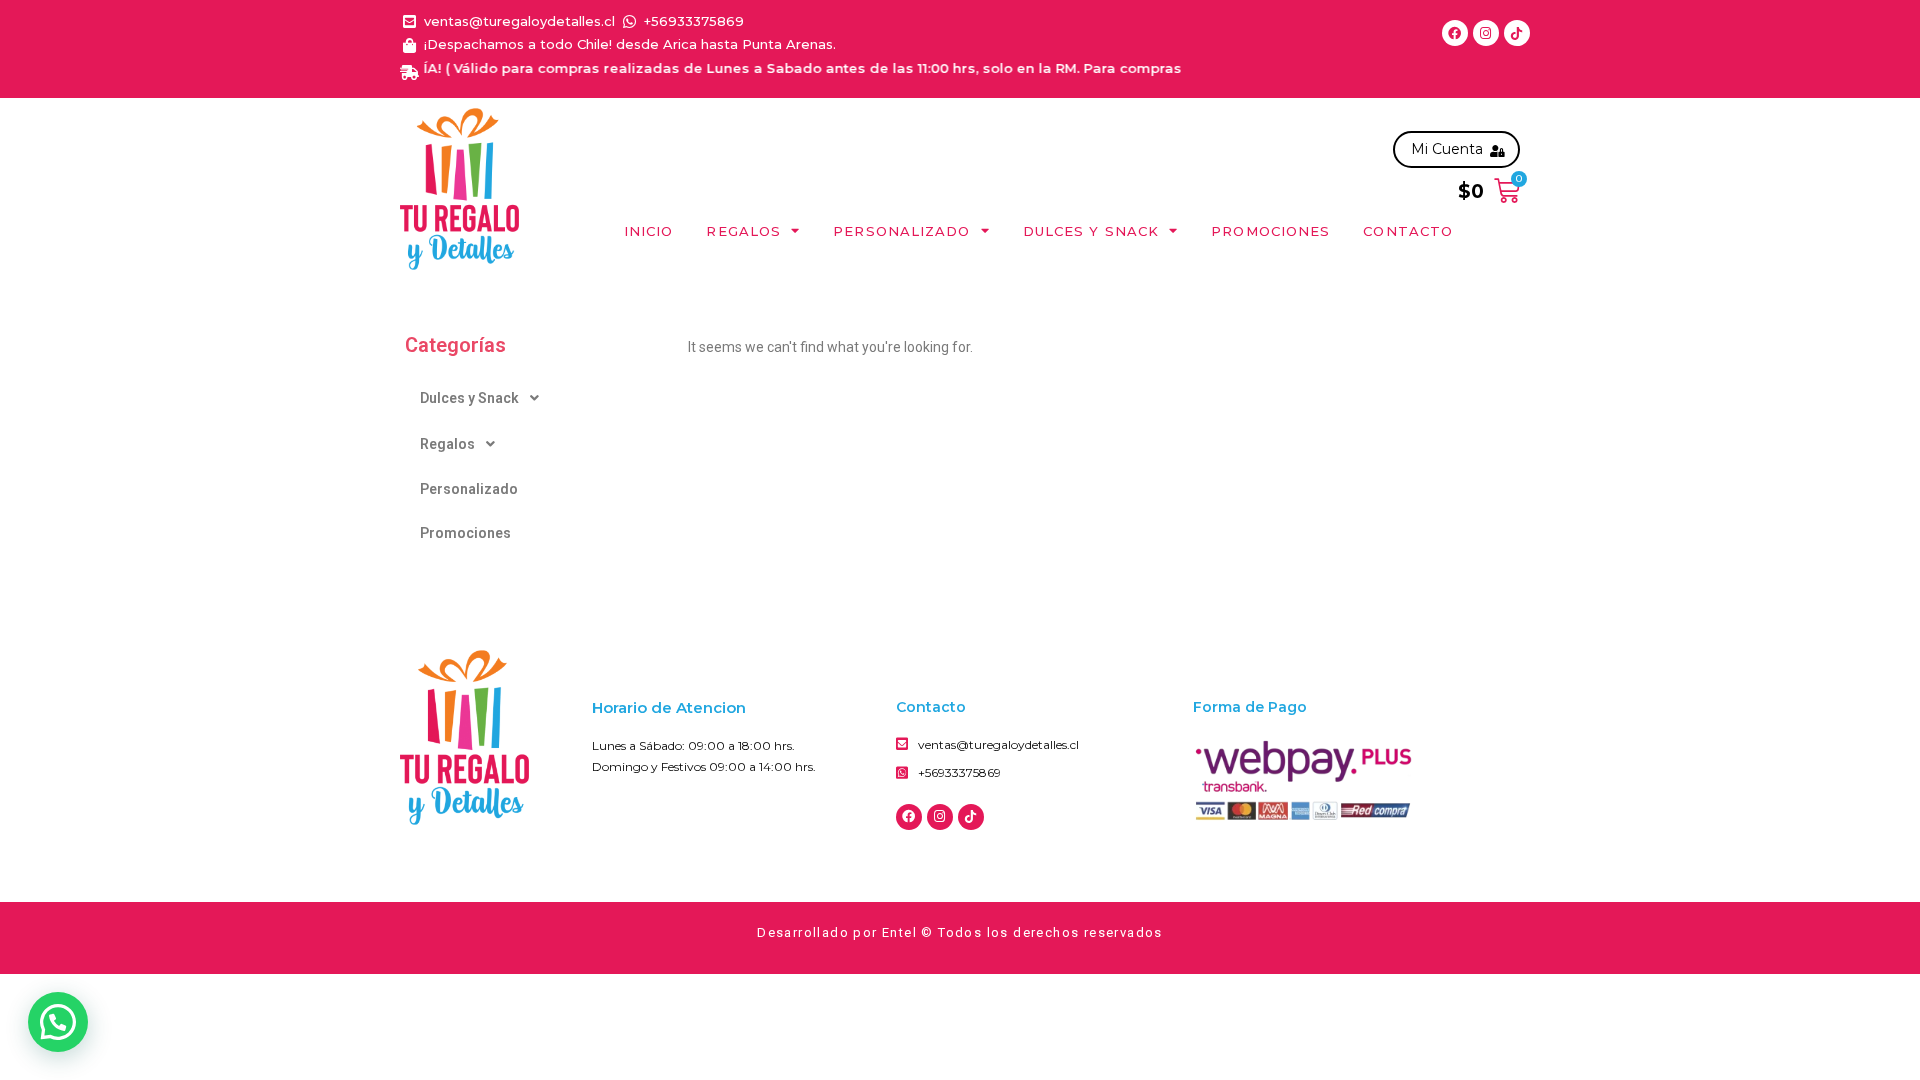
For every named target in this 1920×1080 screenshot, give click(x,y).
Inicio (649, 231)
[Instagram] (1486, 33)
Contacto (1408, 231)
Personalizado (901, 231)
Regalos (743, 231)
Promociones (1270, 231)
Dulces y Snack (1091, 231)
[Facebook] (1455, 33)
